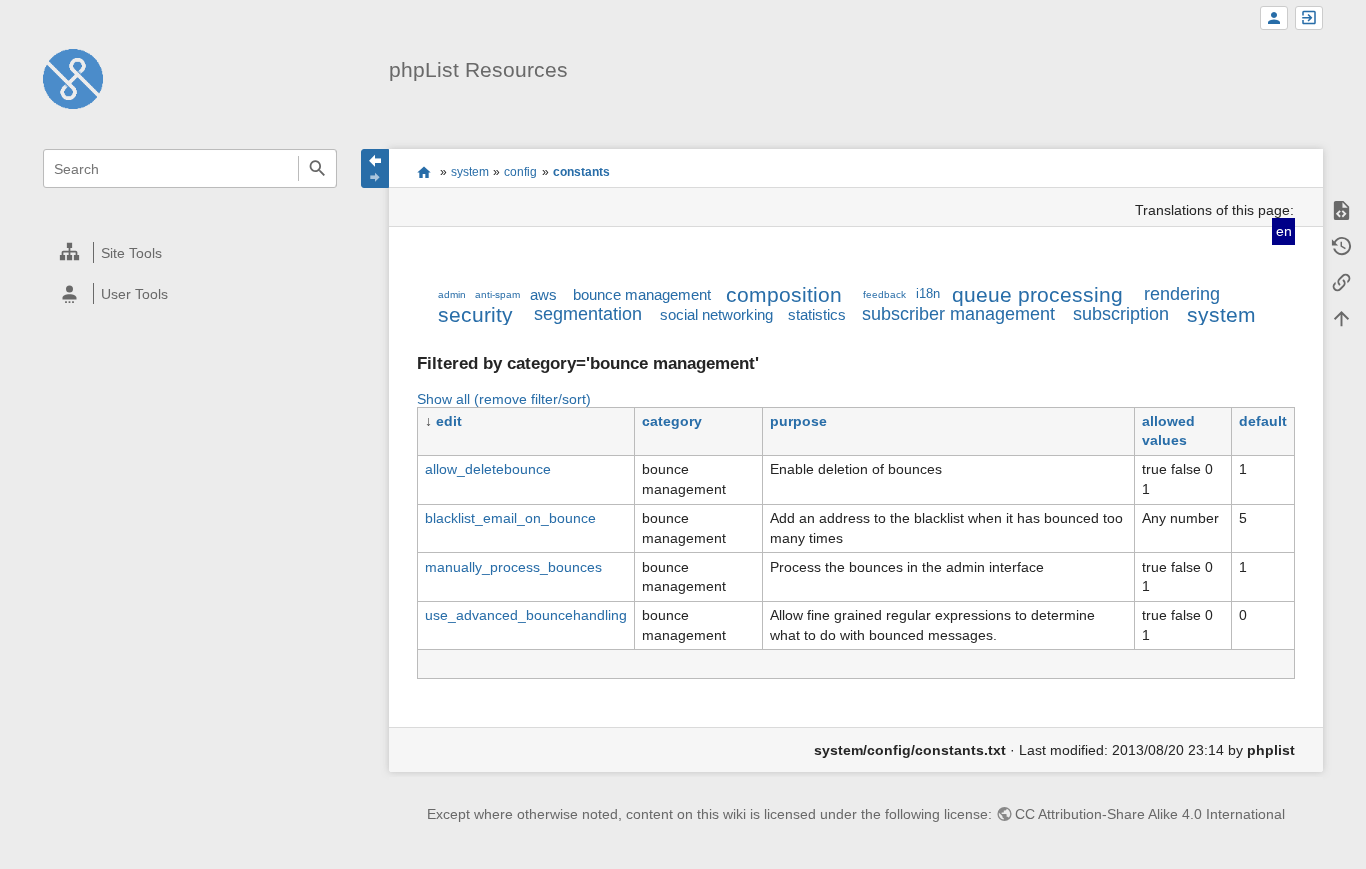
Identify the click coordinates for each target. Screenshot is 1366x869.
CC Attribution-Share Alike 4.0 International (1150, 814)
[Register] (1274, 18)
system (470, 172)
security (475, 314)
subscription (1121, 314)
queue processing (1037, 294)
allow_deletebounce (488, 469)
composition (784, 294)
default (1263, 421)
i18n (928, 294)
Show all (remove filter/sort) (504, 399)
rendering (1182, 294)
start (423, 172)
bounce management (642, 294)
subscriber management (958, 314)
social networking (716, 314)
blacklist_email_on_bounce (510, 518)
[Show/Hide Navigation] (375, 168)
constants (581, 172)
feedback (884, 294)
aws (543, 294)
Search (317, 168)
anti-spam (497, 294)
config (520, 172)
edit (449, 421)
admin (452, 294)
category (672, 421)
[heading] (191, 252)
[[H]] (73, 78)
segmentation (588, 314)
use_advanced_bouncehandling (526, 615)
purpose (798, 421)
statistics (817, 314)
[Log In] (1309, 18)
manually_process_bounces (513, 567)
